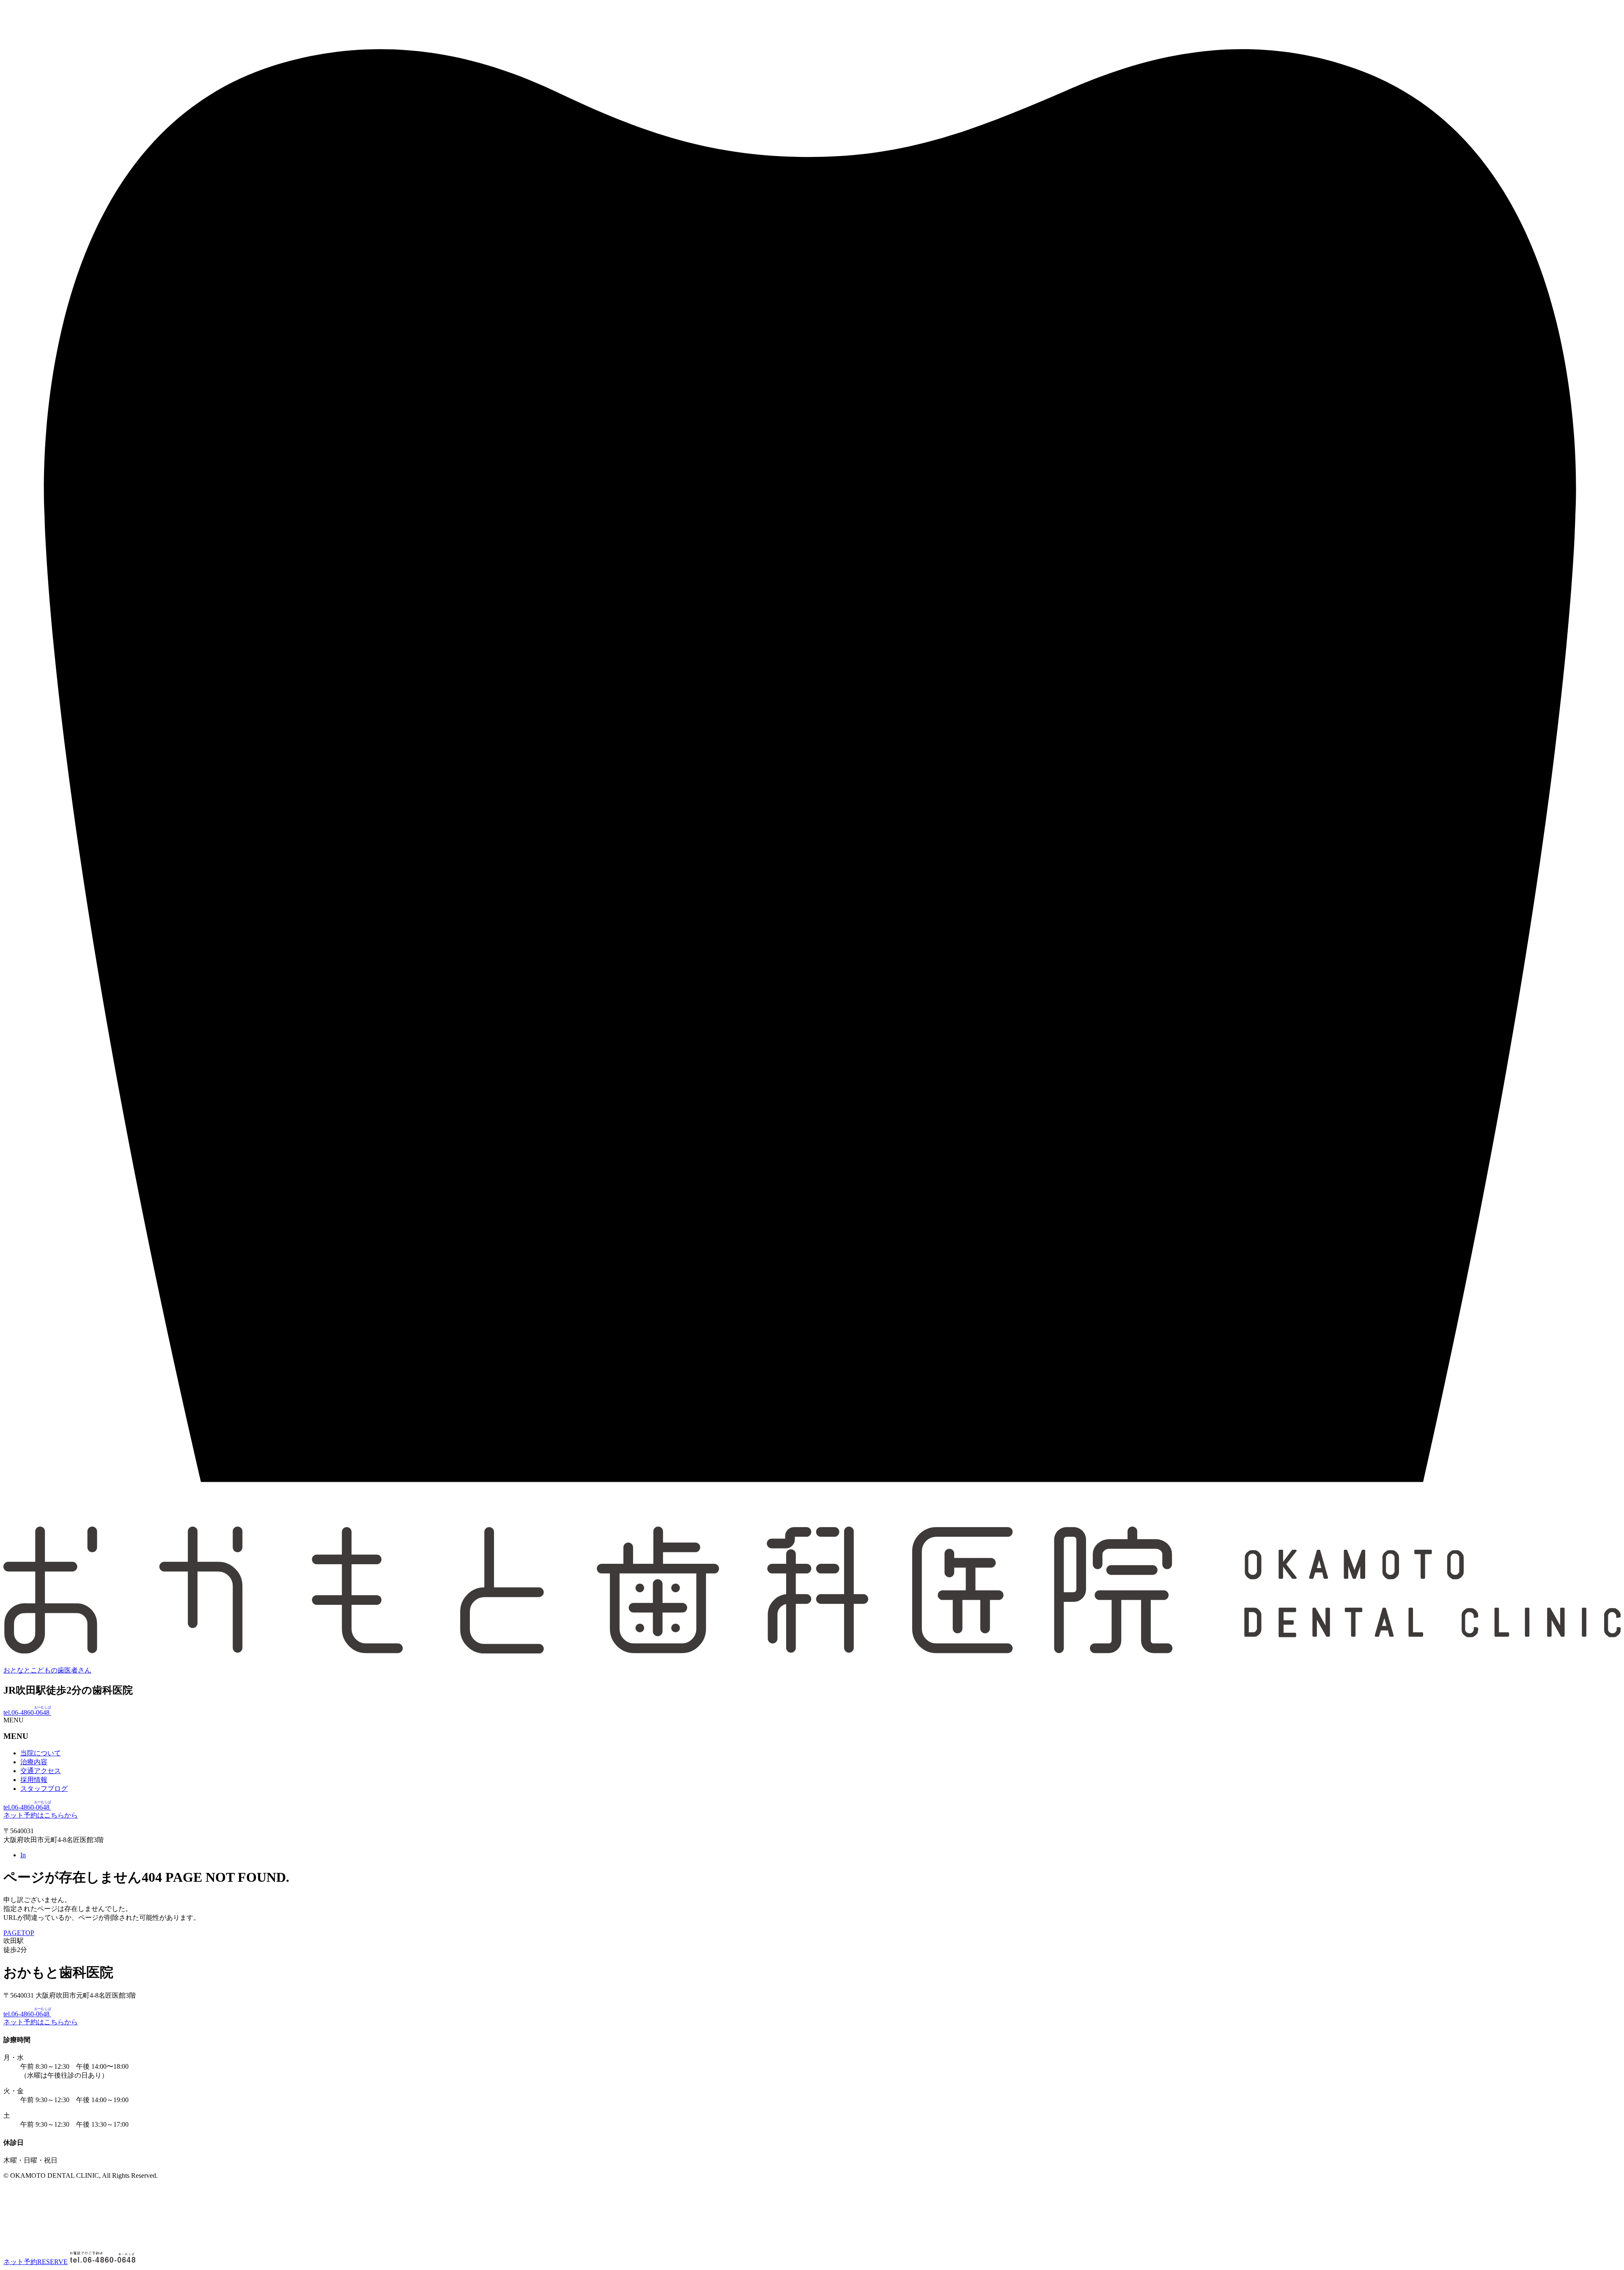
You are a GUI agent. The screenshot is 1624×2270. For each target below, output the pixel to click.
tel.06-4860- (27, 1712)
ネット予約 (36, 2262)
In (23, 1855)
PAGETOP (19, 1933)
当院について (41, 1753)
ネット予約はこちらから (41, 1815)
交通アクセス (41, 1771)
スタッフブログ (44, 1789)
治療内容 (34, 1762)
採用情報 (34, 1780)
